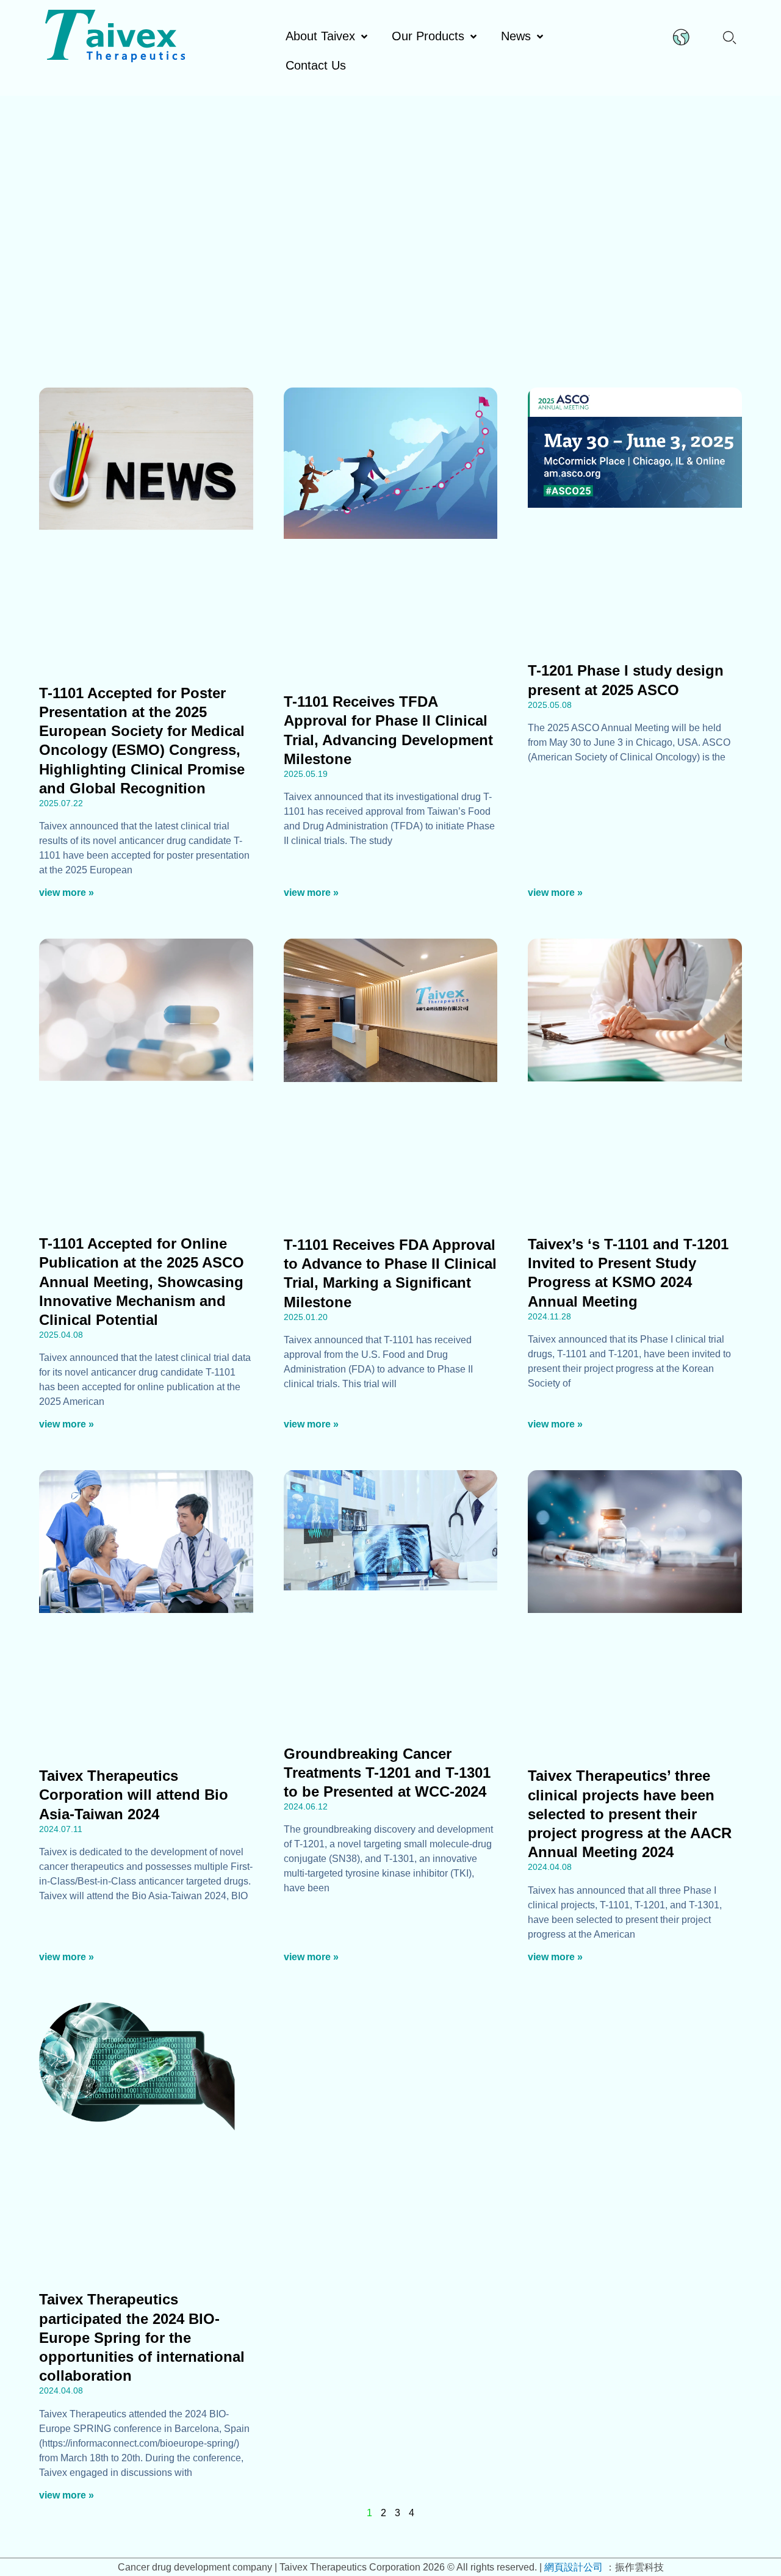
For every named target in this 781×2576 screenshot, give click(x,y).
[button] (729, 36)
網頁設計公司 (575, 2567)
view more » (67, 893)
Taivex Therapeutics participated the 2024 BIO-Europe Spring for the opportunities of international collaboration (142, 2337)
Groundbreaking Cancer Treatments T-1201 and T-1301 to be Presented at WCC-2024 (387, 1773)
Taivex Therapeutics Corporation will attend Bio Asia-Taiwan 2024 (134, 1795)
